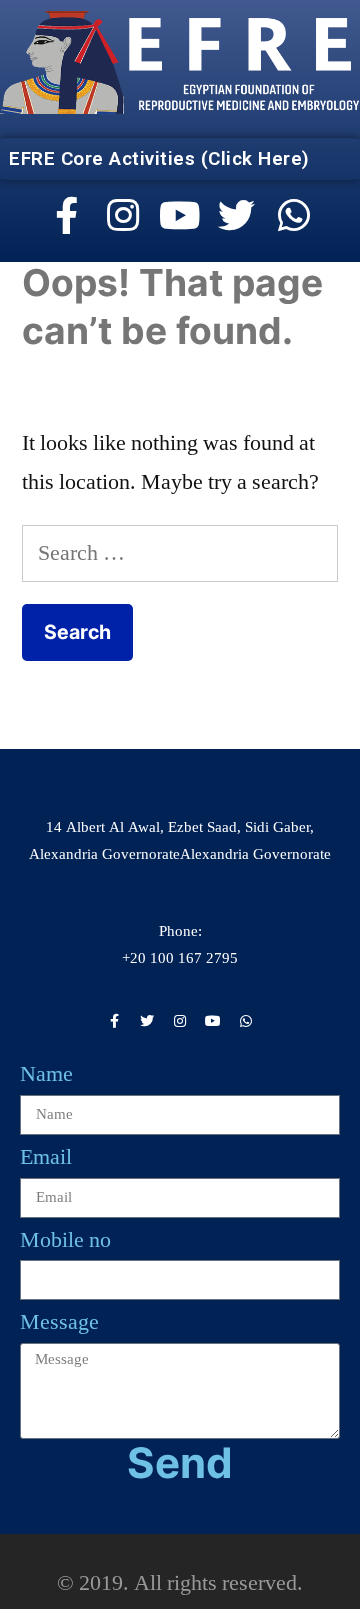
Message (59, 1322)
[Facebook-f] (67, 216)
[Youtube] (180, 216)
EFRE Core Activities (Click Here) (159, 158)
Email (46, 1157)
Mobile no (65, 1240)
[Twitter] (237, 216)
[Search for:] (180, 553)
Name (46, 1074)
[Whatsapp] (294, 216)
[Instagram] (123, 216)
